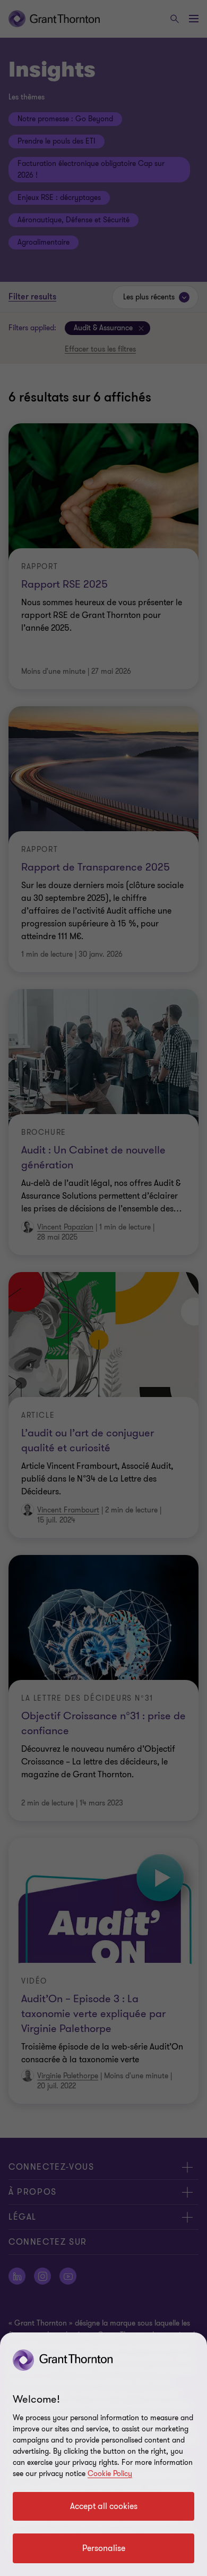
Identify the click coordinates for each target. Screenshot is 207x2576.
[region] (103, 2454)
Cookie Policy (110, 2474)
